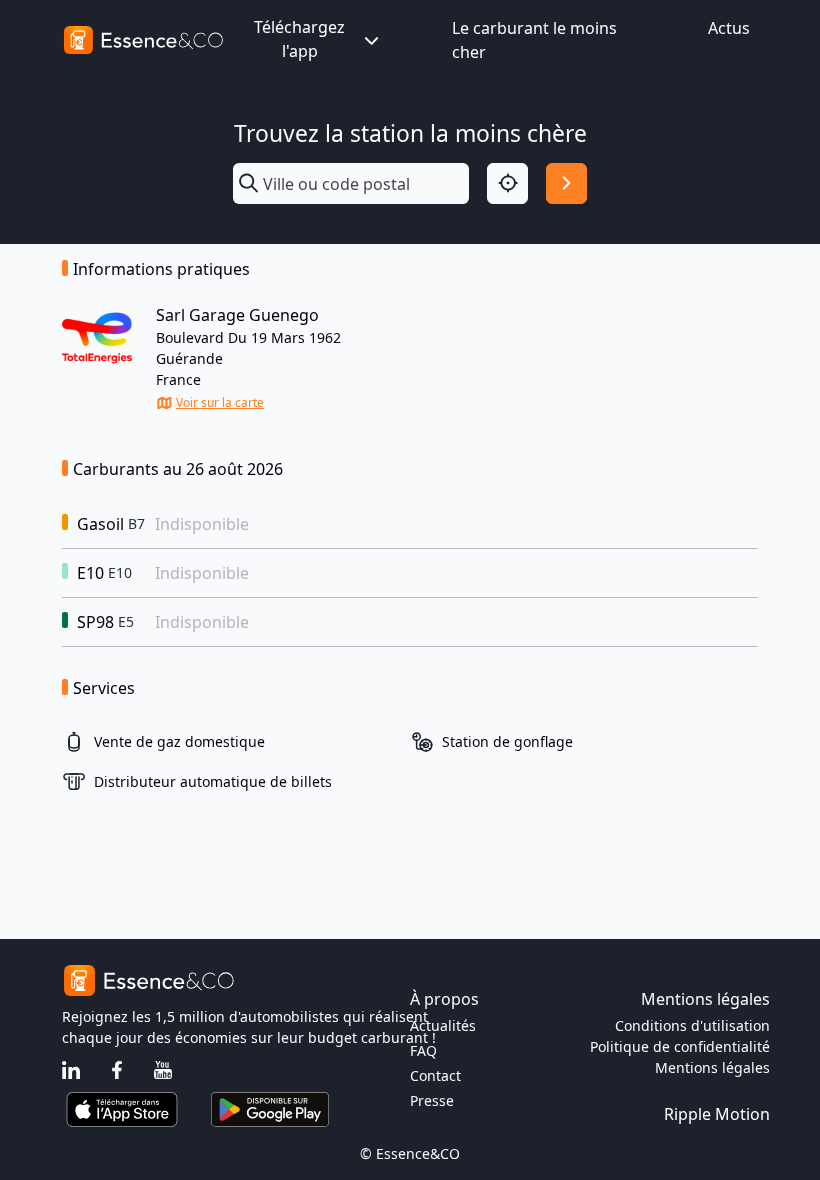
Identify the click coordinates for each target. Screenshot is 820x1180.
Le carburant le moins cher (534, 40)
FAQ (423, 1050)
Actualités (443, 1025)
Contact (435, 1075)
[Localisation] (507, 183)
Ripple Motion (717, 1114)
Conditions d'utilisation (692, 1025)
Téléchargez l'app (299, 39)
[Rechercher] (566, 183)
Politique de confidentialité (680, 1046)
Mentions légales (712, 1067)
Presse (432, 1100)
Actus (729, 28)
